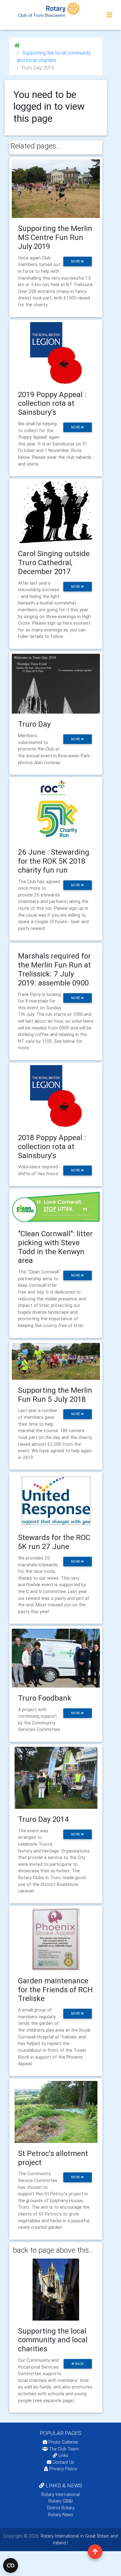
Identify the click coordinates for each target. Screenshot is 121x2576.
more (76, 261)
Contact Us (63, 2462)
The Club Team (64, 2449)
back (79, 2364)
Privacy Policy (63, 2469)
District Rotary (61, 2508)
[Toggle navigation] (110, 15)
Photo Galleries (63, 2442)
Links (63, 2455)
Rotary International (60, 2494)
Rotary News (61, 2515)
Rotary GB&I (60, 2501)
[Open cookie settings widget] (11, 2565)
